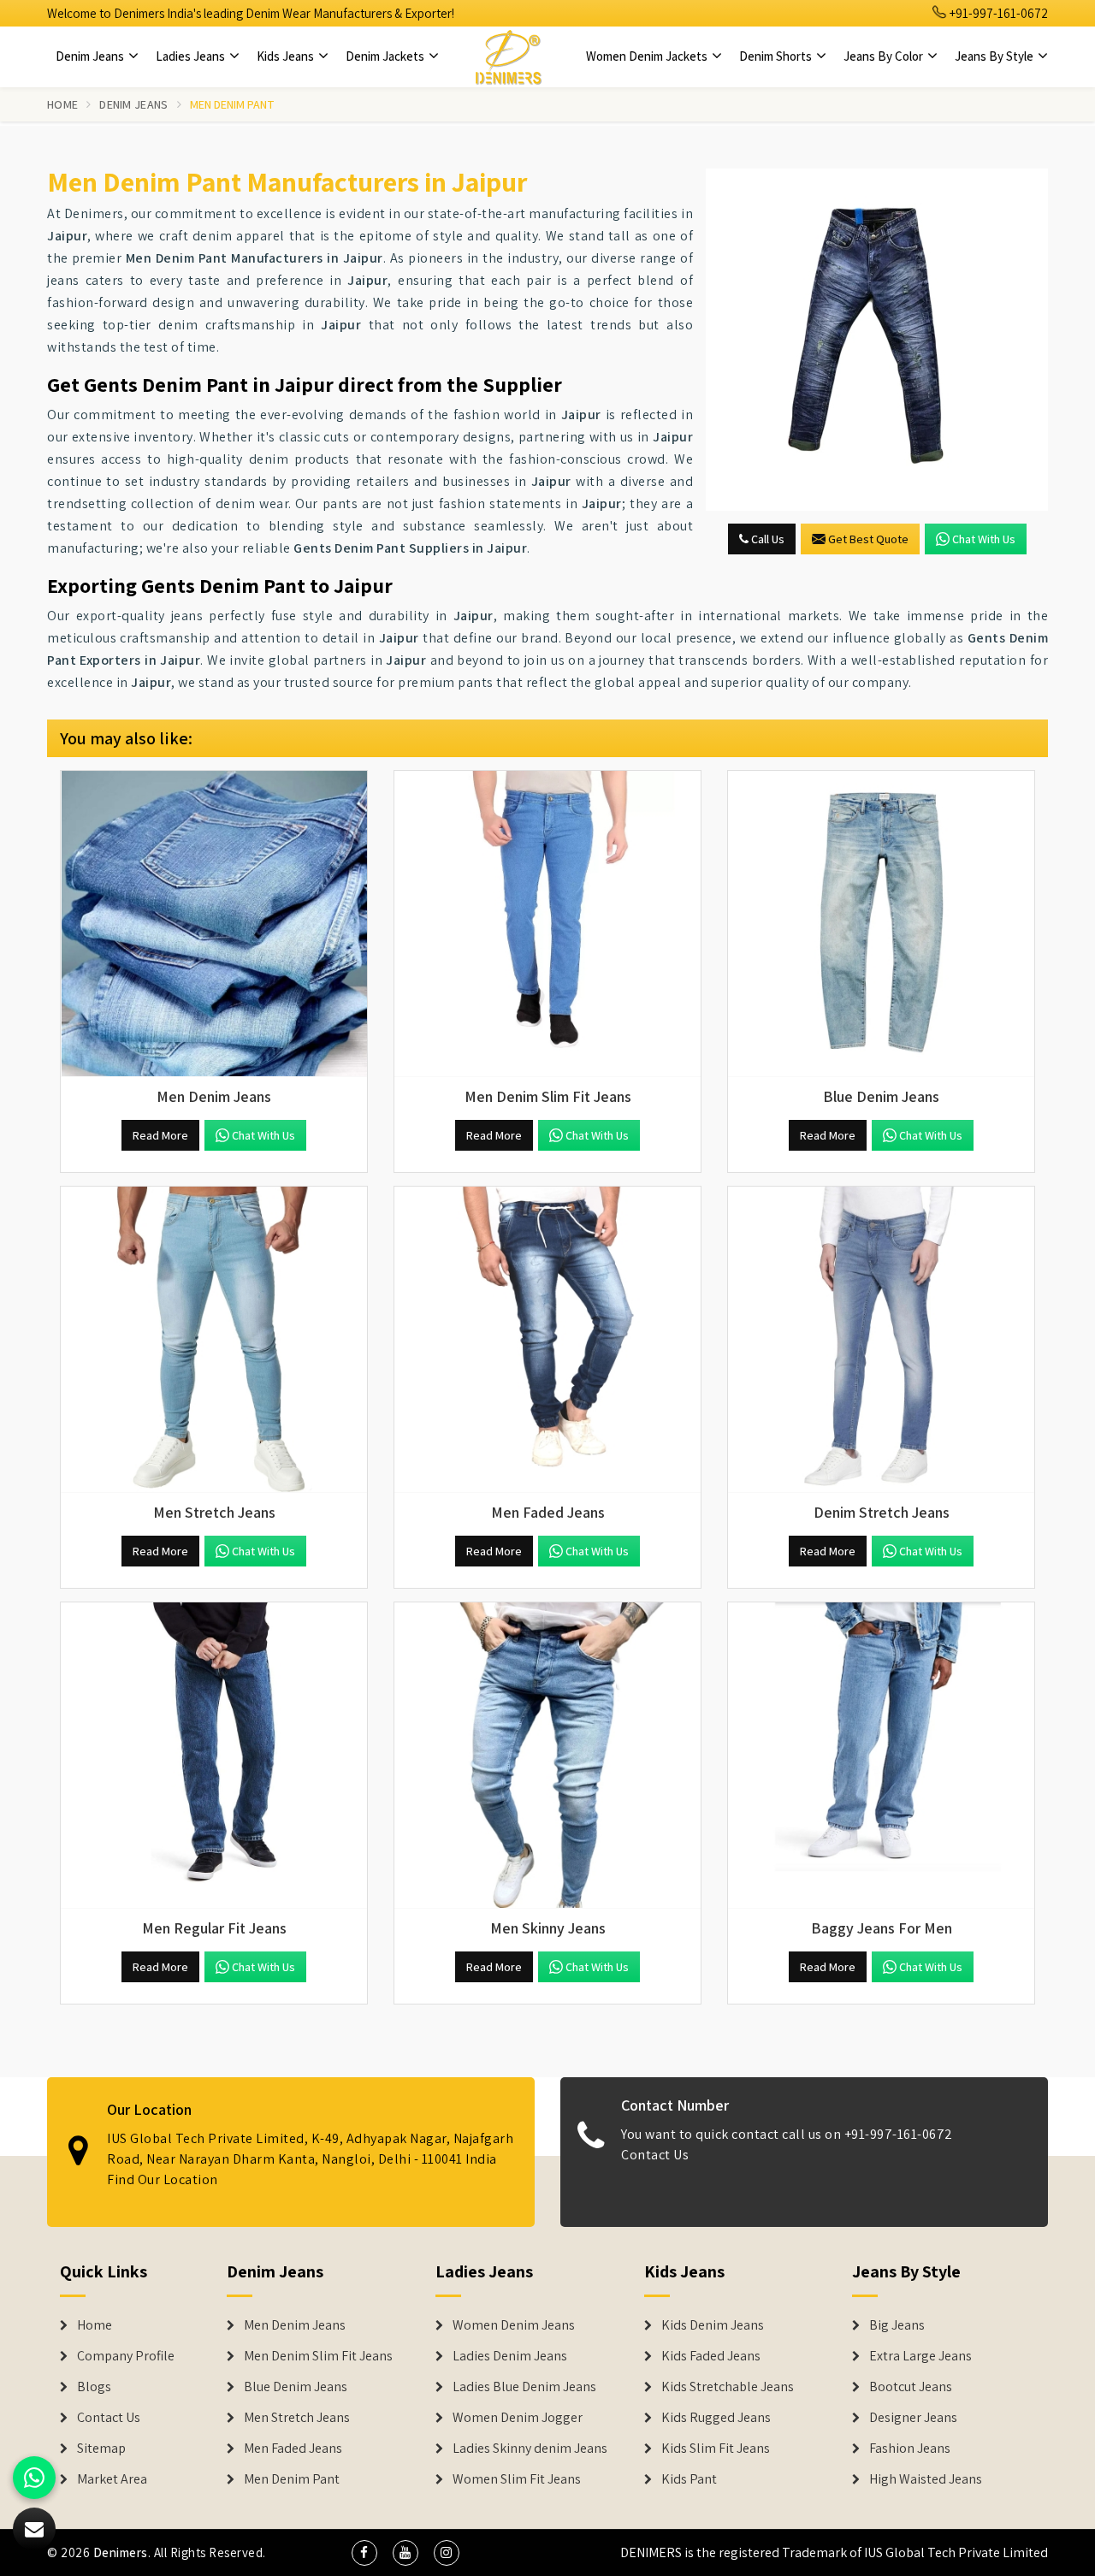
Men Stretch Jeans (297, 2418)
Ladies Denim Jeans (510, 2356)
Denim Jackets (386, 56)
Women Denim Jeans (514, 2325)
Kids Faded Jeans (711, 2356)
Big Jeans (897, 2325)
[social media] (364, 2553)
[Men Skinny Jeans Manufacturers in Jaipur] (547, 1756)
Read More (160, 1135)
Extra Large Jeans (920, 2356)
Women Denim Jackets (648, 56)
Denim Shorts (777, 56)
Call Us (766, 539)
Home (62, 104)
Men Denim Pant (292, 2479)
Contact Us (655, 2155)
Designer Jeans (913, 2418)
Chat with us (984, 539)
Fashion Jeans (910, 2449)
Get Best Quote (868, 539)
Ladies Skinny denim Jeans (530, 2449)
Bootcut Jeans (911, 2387)
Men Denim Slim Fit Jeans (318, 2356)
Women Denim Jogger (518, 2418)
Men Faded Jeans (293, 2449)
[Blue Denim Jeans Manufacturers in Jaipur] (881, 924)
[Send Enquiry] (877, 340)
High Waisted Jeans (926, 2479)
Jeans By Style (995, 56)
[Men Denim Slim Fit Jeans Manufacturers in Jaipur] (547, 924)
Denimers (121, 2552)
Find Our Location (163, 2179)
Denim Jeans (91, 56)
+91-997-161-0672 (997, 13)
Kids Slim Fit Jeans (716, 2449)
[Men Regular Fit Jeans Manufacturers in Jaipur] (214, 1756)
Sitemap (101, 2449)
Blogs (94, 2387)
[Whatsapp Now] (34, 2478)
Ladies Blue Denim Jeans (524, 2387)
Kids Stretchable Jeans (728, 2387)
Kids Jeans (287, 56)
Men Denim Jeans (295, 2325)
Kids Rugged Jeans (716, 2418)
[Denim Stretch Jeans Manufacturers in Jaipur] (881, 1340)
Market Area (112, 2479)
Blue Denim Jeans (296, 2387)
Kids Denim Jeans (713, 2325)
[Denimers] (508, 56)
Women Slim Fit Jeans (517, 2479)
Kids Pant (689, 2479)
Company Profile (126, 2356)
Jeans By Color (885, 56)
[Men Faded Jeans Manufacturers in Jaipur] (547, 1340)
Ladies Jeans (192, 56)
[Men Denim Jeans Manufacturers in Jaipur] (214, 924)
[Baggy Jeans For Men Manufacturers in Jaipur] (881, 1756)
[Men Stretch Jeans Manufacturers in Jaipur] (214, 1340)
